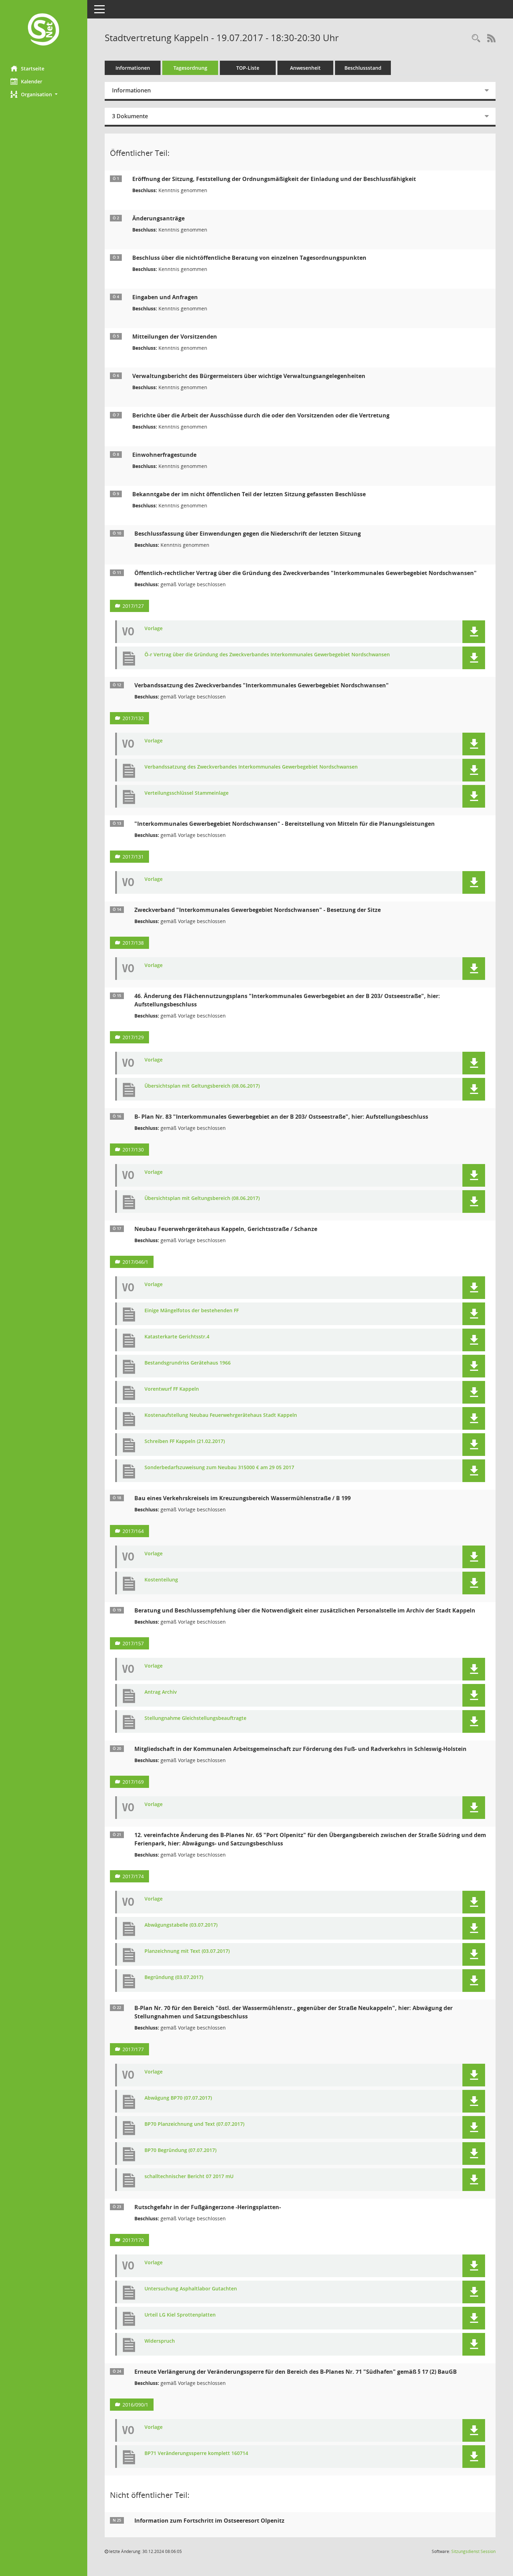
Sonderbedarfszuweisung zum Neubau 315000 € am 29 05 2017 (219, 1468)
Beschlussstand (363, 68)
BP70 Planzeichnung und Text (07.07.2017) (194, 2124)
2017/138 (133, 943)
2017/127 (133, 606)
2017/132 (133, 718)
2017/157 (133, 1643)
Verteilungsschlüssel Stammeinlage (187, 793)
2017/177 (133, 2049)
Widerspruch (160, 2341)
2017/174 (133, 1876)
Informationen (133, 68)
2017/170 (133, 2240)
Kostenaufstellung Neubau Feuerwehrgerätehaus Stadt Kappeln (221, 1415)
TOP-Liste (248, 68)
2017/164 (133, 1531)
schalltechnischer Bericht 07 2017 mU (189, 2177)
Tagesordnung (190, 68)
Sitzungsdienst (473, 2551)
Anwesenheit (305, 68)
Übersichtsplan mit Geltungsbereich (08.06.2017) (202, 1086)
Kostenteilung (161, 1580)
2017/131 (133, 857)
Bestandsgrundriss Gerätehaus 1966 (188, 1363)
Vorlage (154, 629)
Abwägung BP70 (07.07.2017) (178, 2098)
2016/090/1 (135, 2405)
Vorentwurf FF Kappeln (172, 1389)
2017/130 (133, 1150)
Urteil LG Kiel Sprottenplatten (180, 2315)
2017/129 (133, 1037)
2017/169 (133, 1782)
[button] (44, 94)
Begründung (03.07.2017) (174, 1977)
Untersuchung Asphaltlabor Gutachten (191, 2289)
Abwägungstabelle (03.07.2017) (181, 1925)
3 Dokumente (130, 116)
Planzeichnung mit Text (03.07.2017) (187, 1951)
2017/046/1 (135, 1262)
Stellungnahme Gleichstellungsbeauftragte (195, 1718)
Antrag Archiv (161, 1692)
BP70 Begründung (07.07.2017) (180, 2150)
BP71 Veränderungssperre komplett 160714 (196, 2453)
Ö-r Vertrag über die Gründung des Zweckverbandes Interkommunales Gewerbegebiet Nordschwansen (267, 655)
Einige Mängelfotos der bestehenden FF (192, 1311)
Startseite (33, 69)
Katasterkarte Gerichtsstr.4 (177, 1337)
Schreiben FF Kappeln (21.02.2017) (185, 1441)
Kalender (32, 81)
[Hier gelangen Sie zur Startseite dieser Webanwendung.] (44, 30)
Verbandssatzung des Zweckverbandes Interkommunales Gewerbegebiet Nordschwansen (251, 767)
